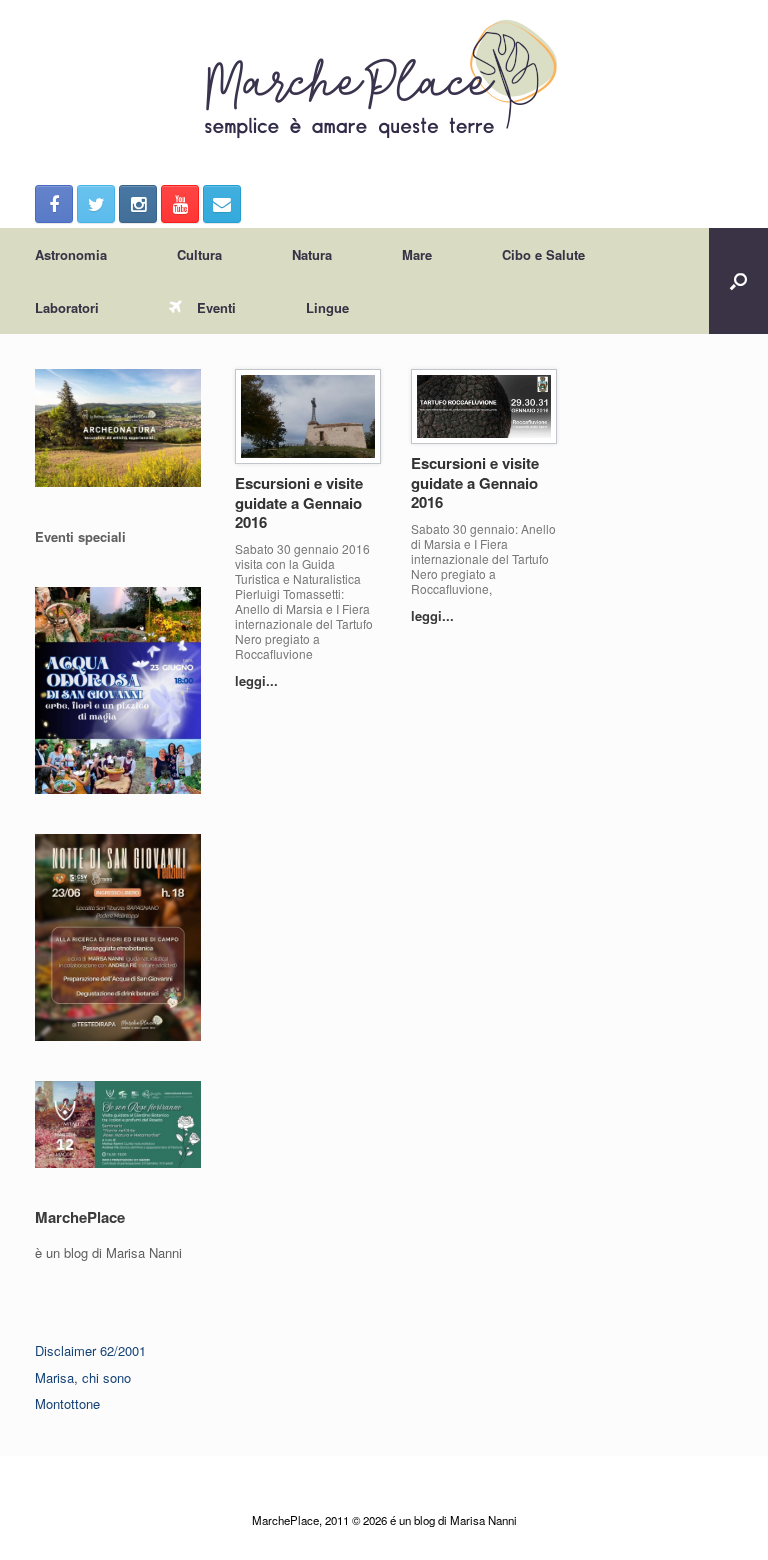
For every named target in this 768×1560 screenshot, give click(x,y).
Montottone (67, 1403)
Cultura (199, 254)
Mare (417, 254)
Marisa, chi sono (83, 1377)
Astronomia (71, 254)
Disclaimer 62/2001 (90, 1350)
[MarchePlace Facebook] (54, 204)
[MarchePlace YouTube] (180, 204)
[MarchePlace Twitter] (96, 204)
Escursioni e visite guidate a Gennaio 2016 (299, 502)
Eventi (216, 307)
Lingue (327, 307)
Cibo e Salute (543, 254)
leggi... (258, 680)
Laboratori (67, 307)
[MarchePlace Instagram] (138, 204)
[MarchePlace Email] (222, 204)
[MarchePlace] (384, 80)
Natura (312, 254)
